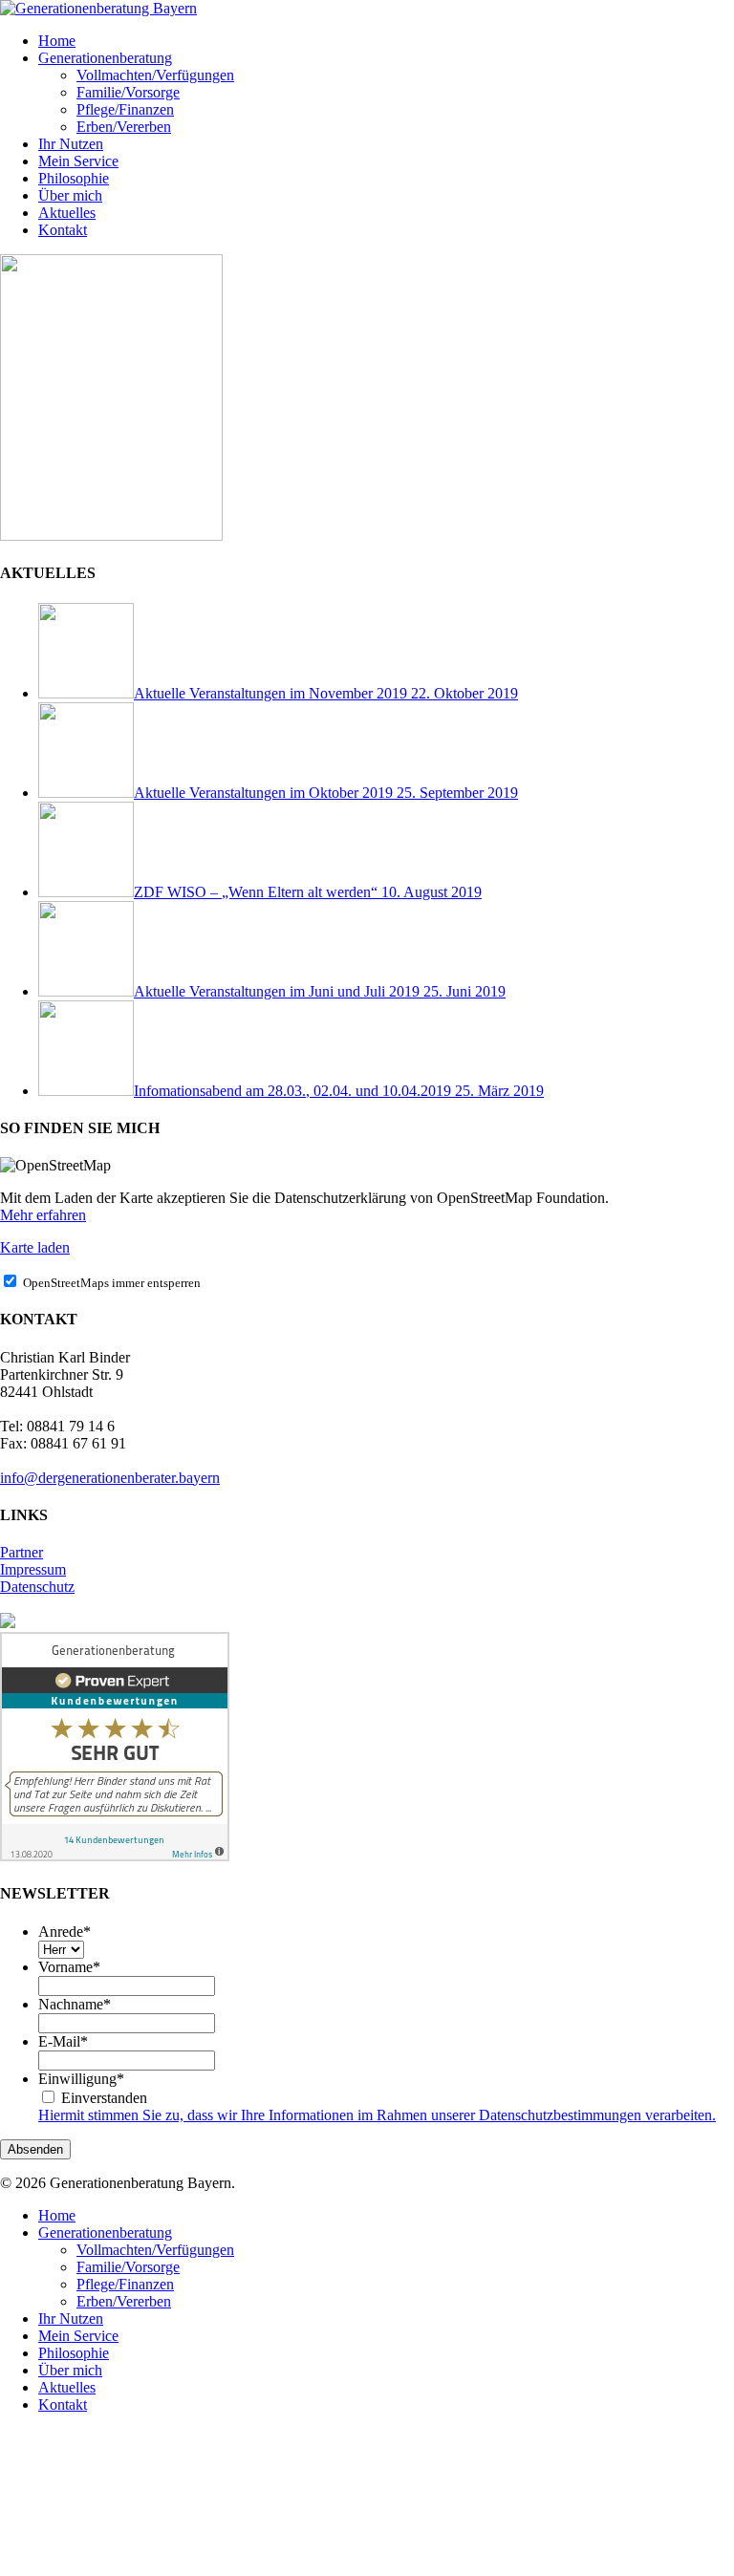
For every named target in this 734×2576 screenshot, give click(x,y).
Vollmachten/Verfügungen (155, 2250)
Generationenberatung (105, 2233)
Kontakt (63, 2404)
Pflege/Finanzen (125, 2284)
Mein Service (78, 2336)
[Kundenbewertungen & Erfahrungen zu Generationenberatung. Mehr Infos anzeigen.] (115, 1856)
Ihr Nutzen (71, 2318)
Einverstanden (104, 2098)
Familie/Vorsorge (128, 2267)
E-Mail (63, 2041)
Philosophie (74, 2353)
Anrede (65, 1932)
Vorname (69, 1967)
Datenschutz (37, 1587)
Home (57, 2215)
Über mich (70, 2370)
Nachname (75, 2004)
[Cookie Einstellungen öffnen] (143, 2567)
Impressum (33, 1569)
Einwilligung (81, 2079)
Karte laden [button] (35, 1247)
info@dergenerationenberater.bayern (110, 1478)
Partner (22, 1552)
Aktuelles (67, 2387)
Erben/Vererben (124, 2301)
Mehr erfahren (43, 1215)
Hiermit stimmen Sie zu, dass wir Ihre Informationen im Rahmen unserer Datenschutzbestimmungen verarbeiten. (377, 2115)
